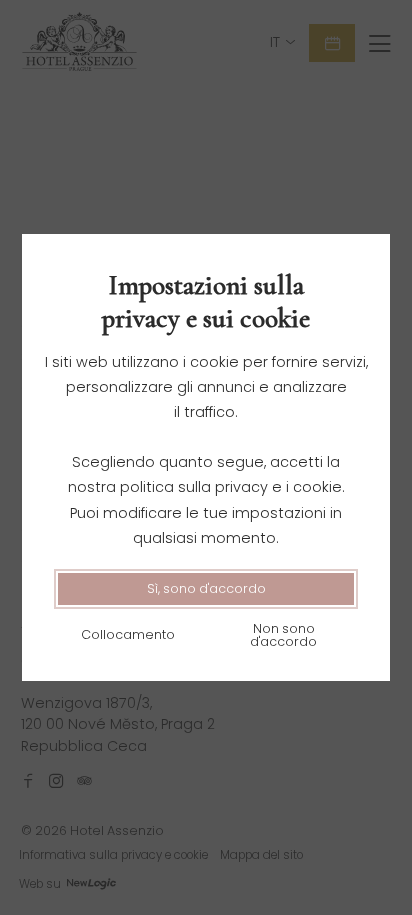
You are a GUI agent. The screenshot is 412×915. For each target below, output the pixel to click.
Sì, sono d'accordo (206, 588)
